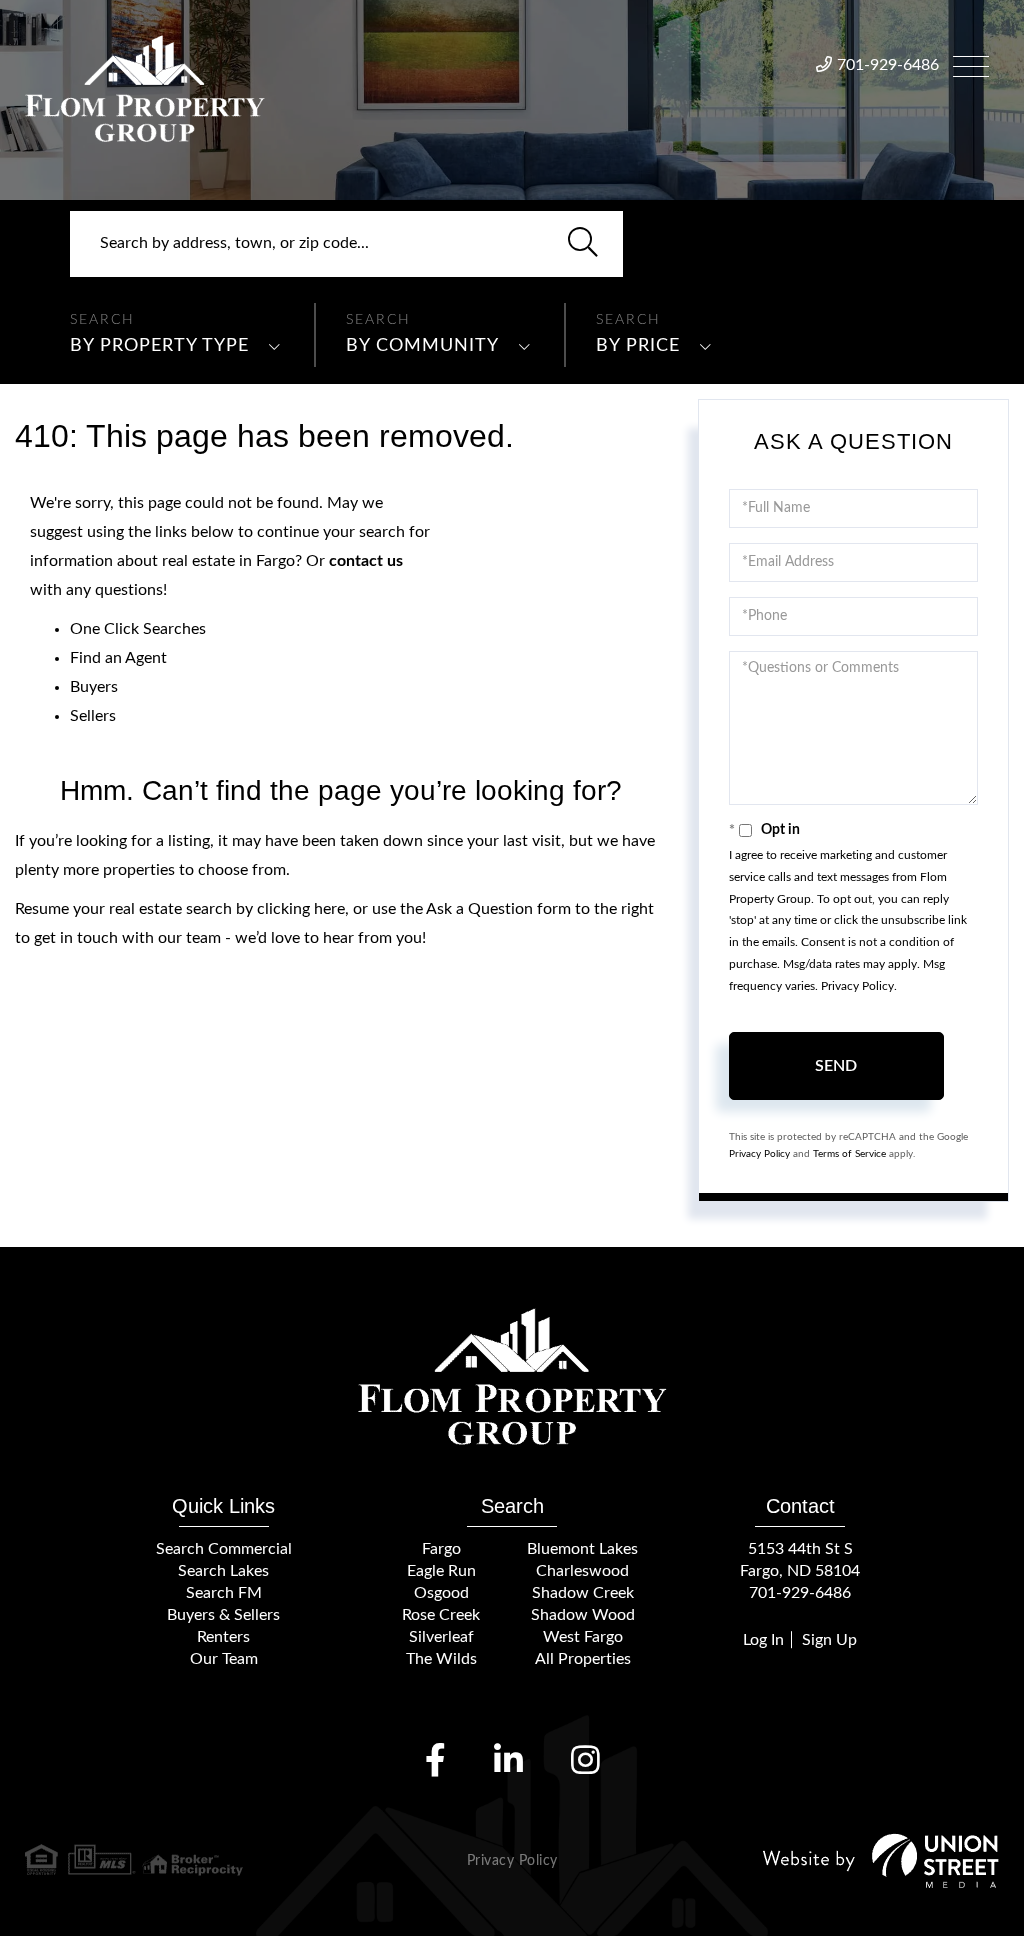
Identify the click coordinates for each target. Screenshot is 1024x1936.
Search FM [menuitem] (224, 1593)
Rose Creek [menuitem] (441, 1615)
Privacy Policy (857, 986)
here (329, 909)
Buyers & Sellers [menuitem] (223, 1615)
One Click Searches (138, 629)
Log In (763, 1640)
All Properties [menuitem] (583, 1659)
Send (836, 1066)
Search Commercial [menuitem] (224, 1549)
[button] (583, 244)
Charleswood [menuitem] (582, 1571)
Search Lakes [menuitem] (223, 1571)
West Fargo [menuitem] (583, 1637)
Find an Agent (118, 658)
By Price (638, 346)
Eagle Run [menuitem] (441, 1571)
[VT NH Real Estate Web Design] (881, 1860)
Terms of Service (849, 1154)
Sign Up (829, 1640)
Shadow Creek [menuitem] (583, 1593)
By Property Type (159, 346)
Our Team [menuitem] (224, 1659)
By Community (422, 346)
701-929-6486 (888, 65)
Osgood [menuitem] (441, 1593)
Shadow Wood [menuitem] (583, 1615)
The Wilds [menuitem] (441, 1659)
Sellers (93, 716)
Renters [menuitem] (223, 1637)
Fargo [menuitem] (441, 1549)
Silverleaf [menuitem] (441, 1637)
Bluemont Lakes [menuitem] (582, 1549)
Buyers (94, 687)
